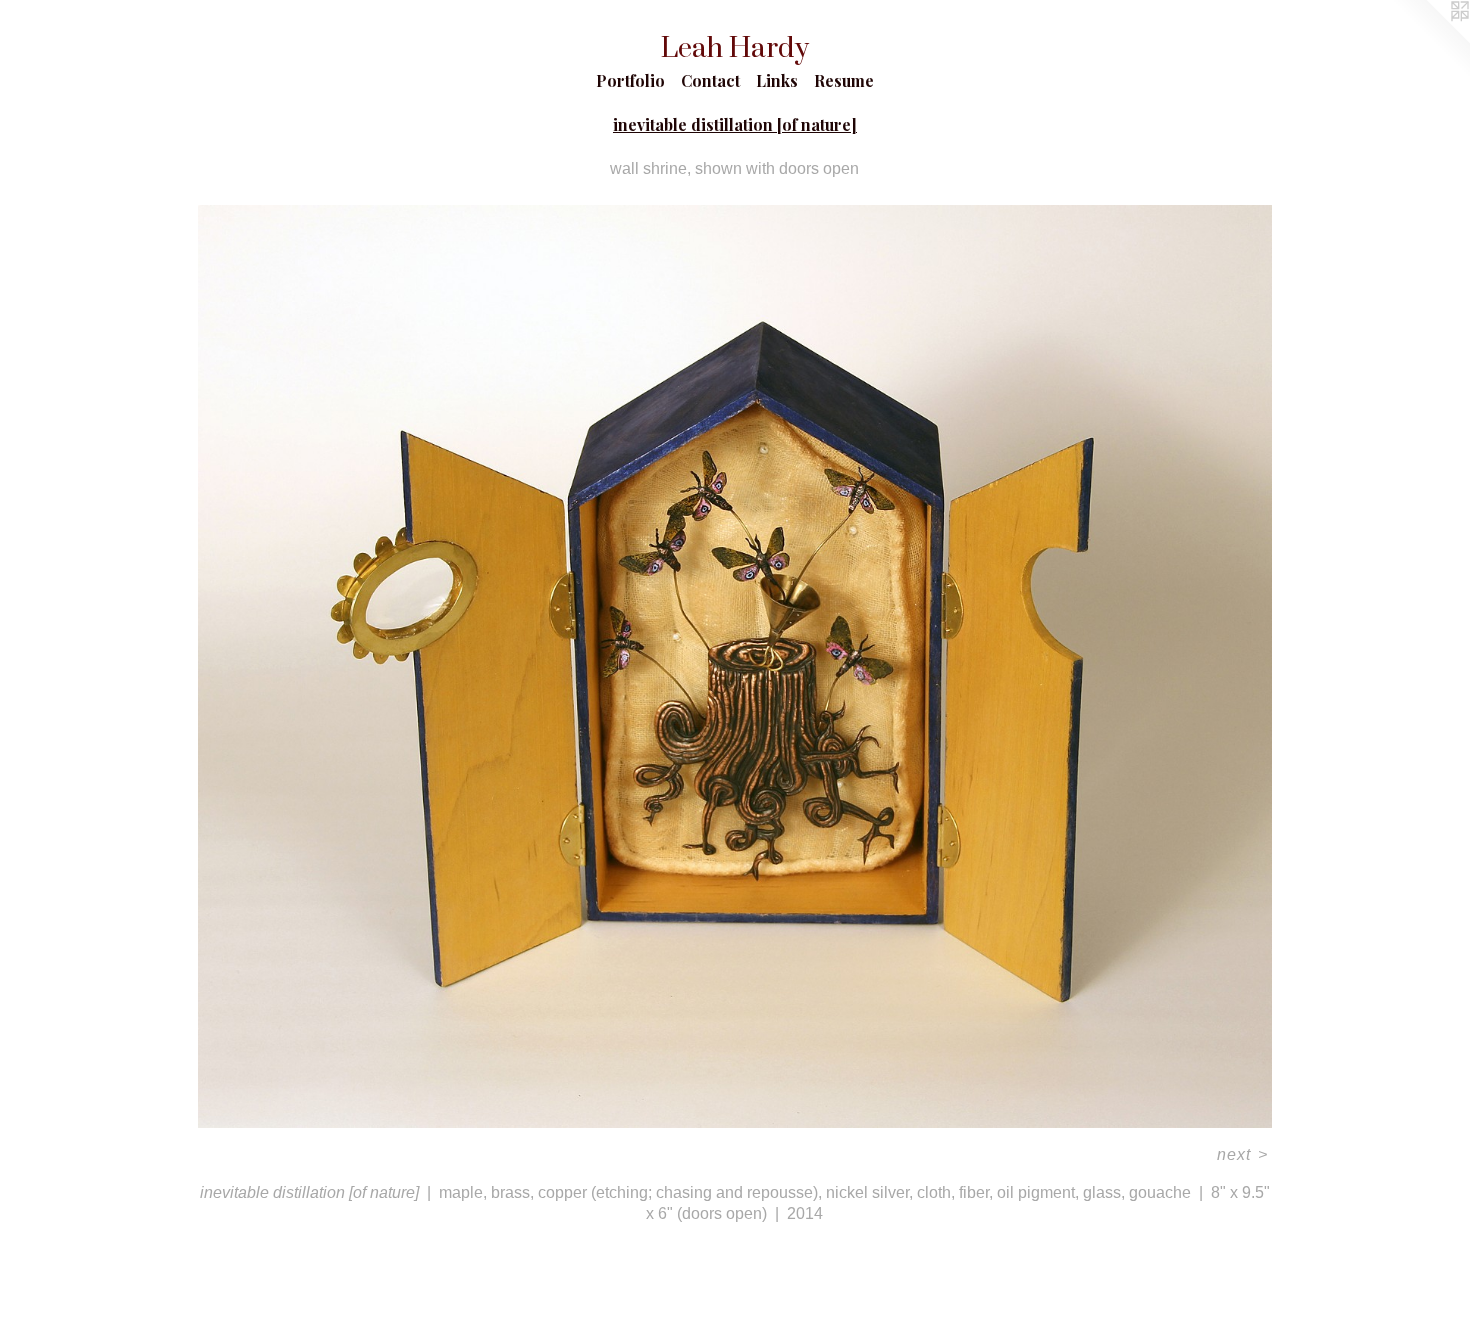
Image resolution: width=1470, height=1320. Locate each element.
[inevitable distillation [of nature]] (734, 667)
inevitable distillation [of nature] (735, 124)
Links (777, 80)
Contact (710, 80)
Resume (844, 80)
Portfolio (630, 80)
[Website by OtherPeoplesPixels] (1430, 40)
